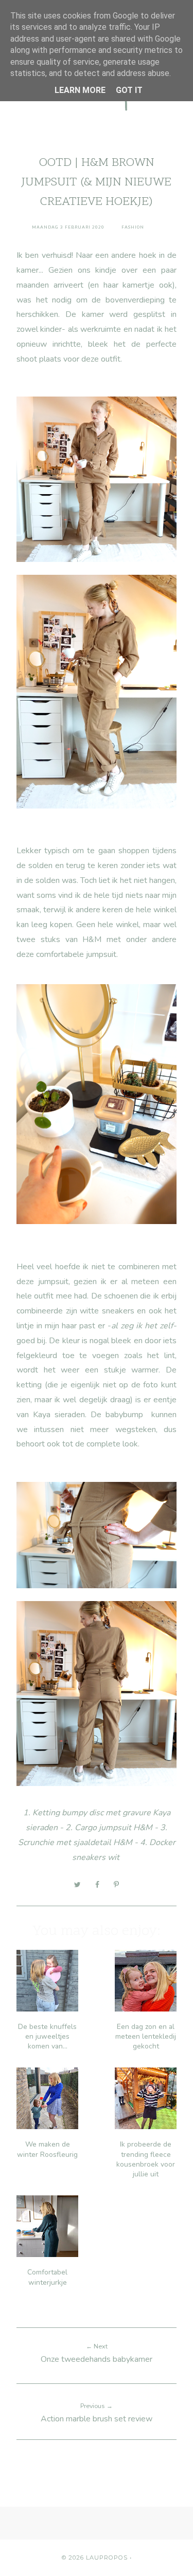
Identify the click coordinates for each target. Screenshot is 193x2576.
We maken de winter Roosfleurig (47, 2149)
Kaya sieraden (59, 1415)
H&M (143, 1828)
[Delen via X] (77, 1885)
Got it (129, 90)
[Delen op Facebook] (97, 1885)
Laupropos (107, 2558)
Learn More (80, 90)
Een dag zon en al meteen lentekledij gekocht (146, 2036)
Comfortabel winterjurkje (47, 2277)
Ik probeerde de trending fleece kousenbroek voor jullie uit (146, 2159)
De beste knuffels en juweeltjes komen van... (47, 2036)
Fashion (133, 227)
